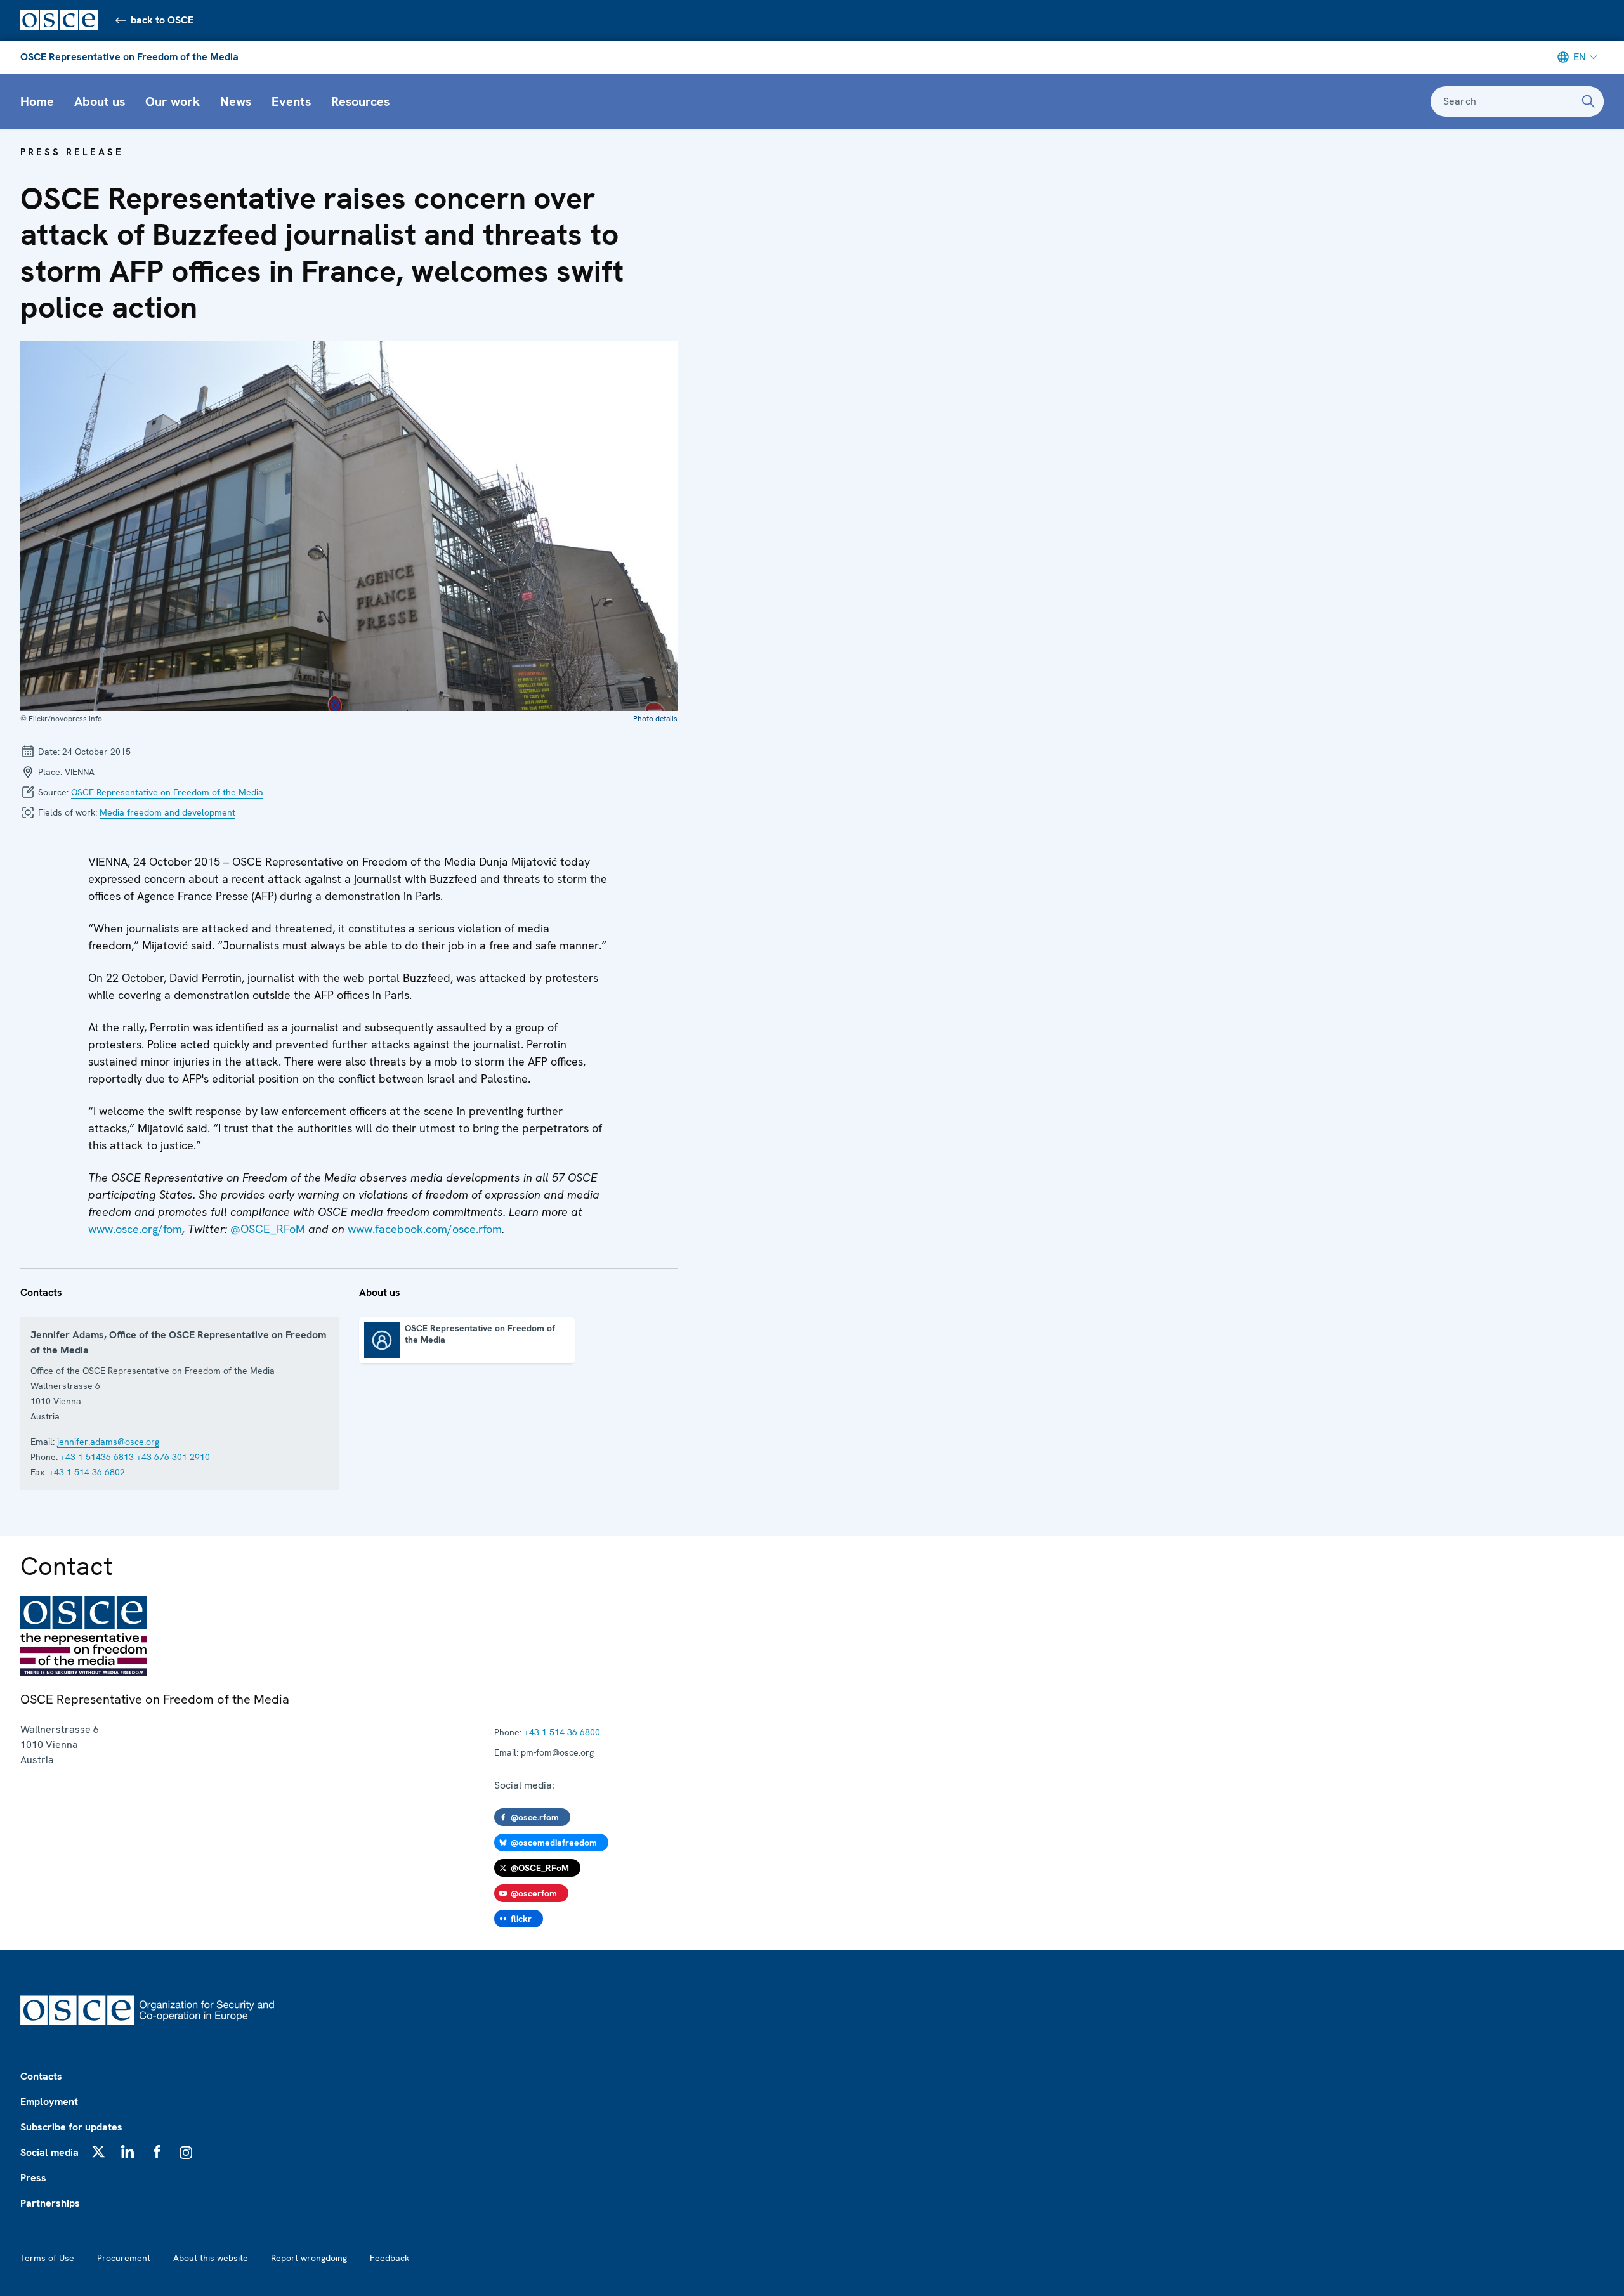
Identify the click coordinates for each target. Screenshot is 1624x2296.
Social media (49, 2152)
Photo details (655, 719)
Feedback (390, 2258)
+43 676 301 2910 (173, 1457)
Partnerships (50, 2203)
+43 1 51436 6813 (97, 1457)
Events (291, 101)
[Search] (1588, 101)
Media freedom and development (167, 812)
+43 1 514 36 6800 (562, 1732)
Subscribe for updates (71, 2127)
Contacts (41, 2076)
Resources (360, 101)
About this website (211, 2258)
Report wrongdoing (309, 2258)
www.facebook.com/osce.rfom (425, 1229)
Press (33, 2178)
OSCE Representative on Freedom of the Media (129, 57)
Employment (49, 2102)
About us (100, 101)
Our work (173, 101)
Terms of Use (47, 2258)
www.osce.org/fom (135, 1229)
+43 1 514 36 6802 (87, 1472)
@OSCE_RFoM (268, 1229)
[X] (98, 2151)
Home (37, 101)
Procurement (124, 2258)
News (236, 101)
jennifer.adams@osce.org (108, 1442)
